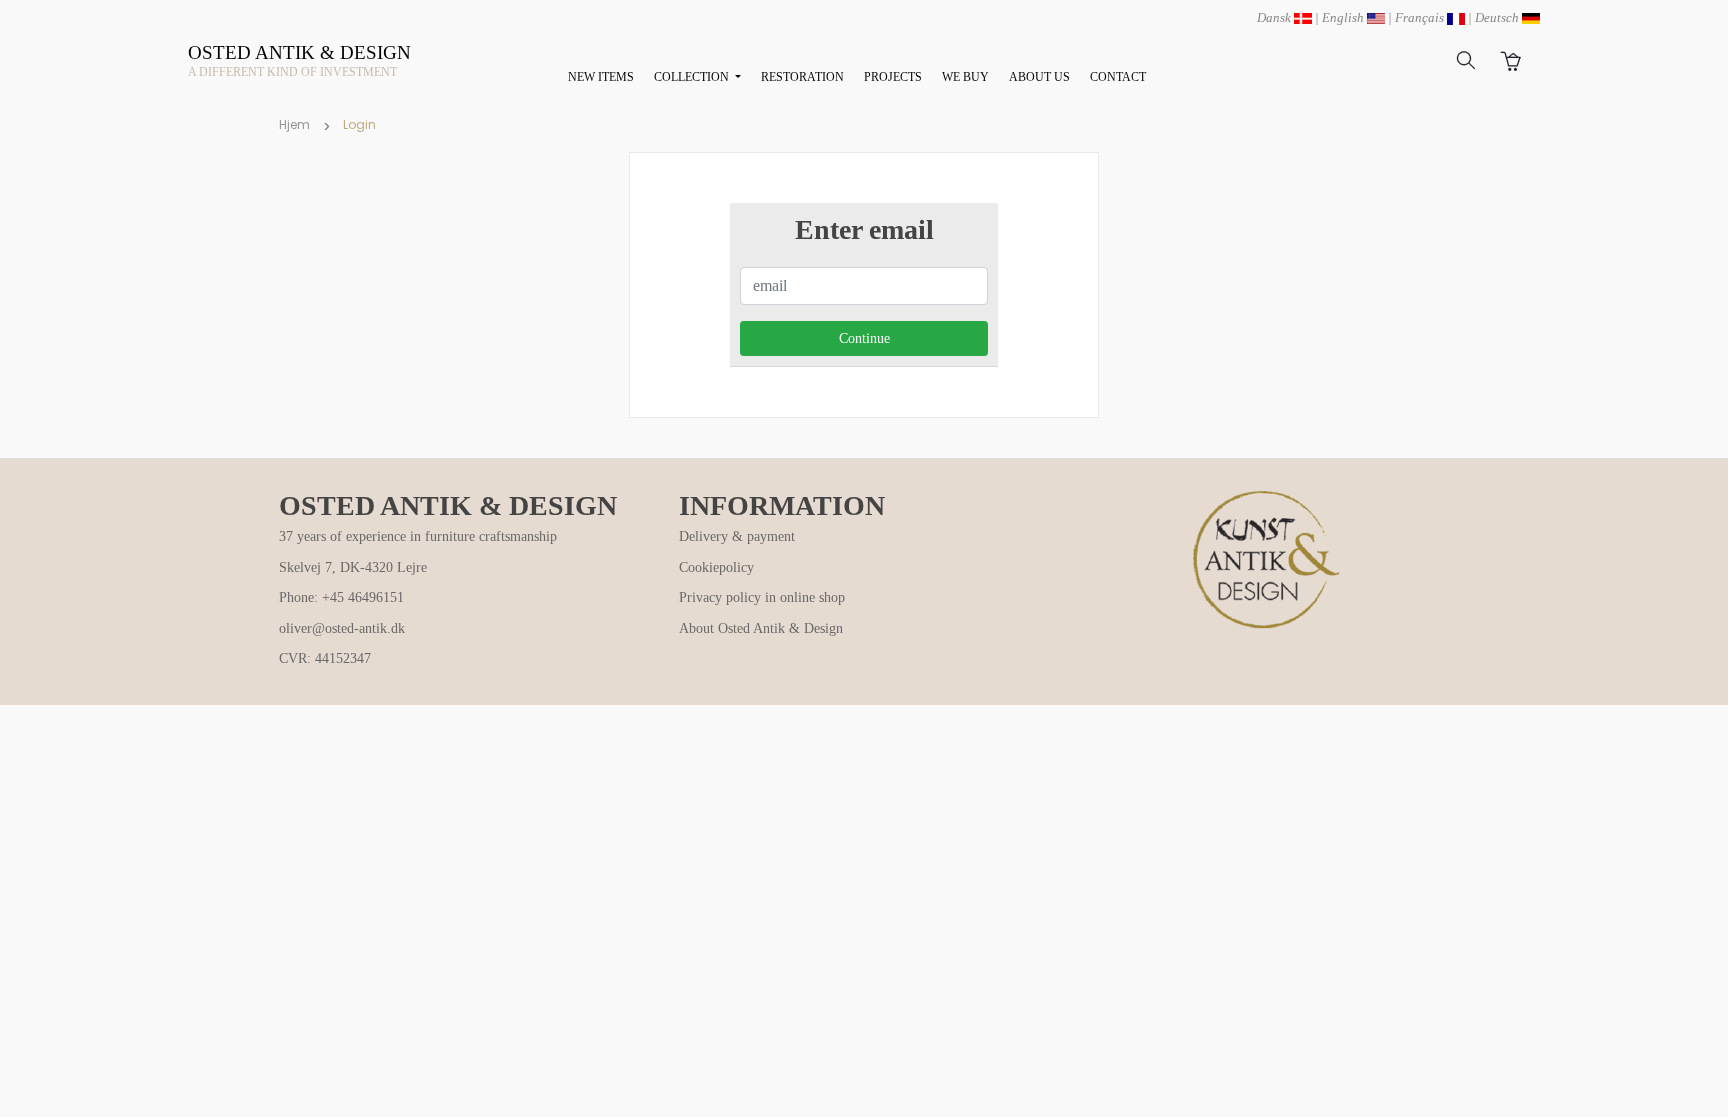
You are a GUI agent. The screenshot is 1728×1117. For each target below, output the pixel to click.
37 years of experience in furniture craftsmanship (418, 536)
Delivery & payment (737, 536)
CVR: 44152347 (325, 658)
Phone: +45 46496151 (341, 597)
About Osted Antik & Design (761, 628)
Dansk (1275, 17)
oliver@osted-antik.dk (342, 628)
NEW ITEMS (601, 77)
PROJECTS (893, 77)
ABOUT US (1039, 77)
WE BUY (965, 77)
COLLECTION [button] (693, 77)
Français (1421, 17)
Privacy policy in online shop (762, 597)
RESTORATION (802, 77)
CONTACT (1118, 77)
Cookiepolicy (716, 567)
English (1344, 17)
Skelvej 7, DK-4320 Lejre (353, 567)
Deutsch (1498, 17)
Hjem (294, 124)
